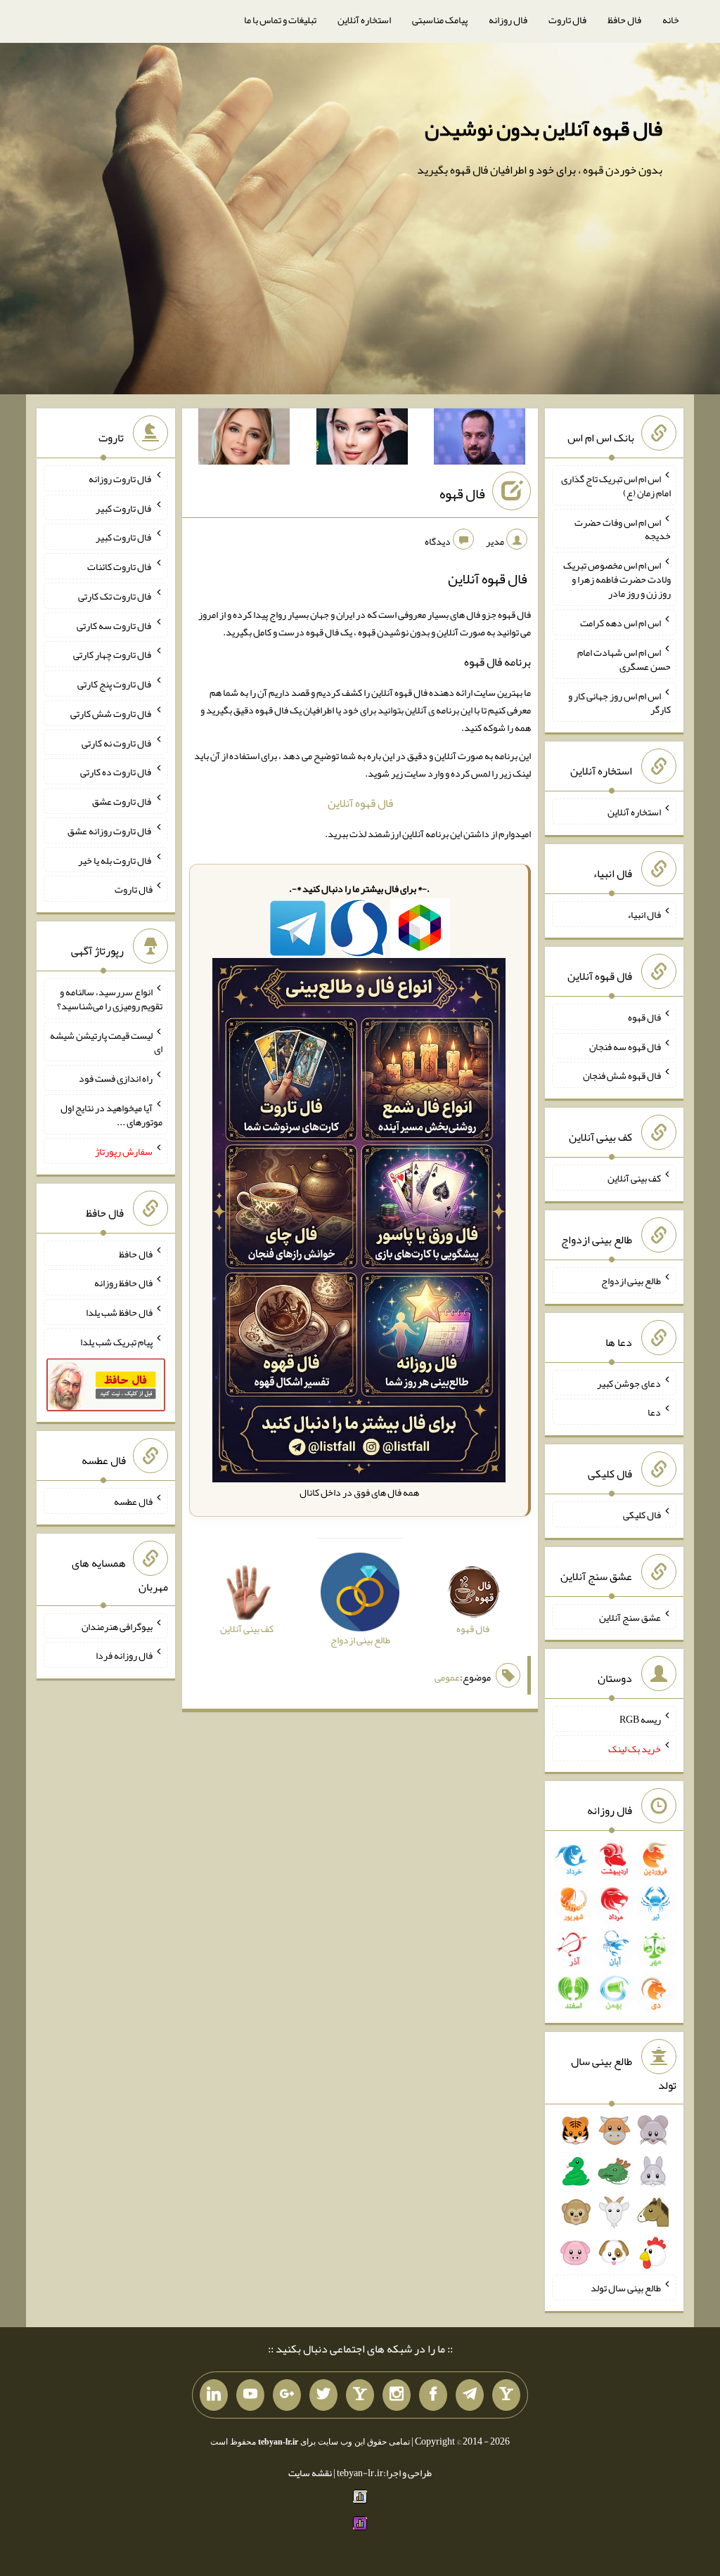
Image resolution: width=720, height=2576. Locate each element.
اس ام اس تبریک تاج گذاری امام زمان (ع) (616, 486)
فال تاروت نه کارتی (117, 742)
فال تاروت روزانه (121, 479)
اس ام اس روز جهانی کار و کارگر (619, 702)
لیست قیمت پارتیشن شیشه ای (106, 1042)
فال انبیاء (644, 914)
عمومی (447, 1677)
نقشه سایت (310, 2473)
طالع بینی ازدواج (631, 1281)
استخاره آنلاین (364, 20)
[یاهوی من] (506, 2395)
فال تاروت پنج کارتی (115, 684)
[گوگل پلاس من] (287, 2395)
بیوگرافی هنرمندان (117, 1626)
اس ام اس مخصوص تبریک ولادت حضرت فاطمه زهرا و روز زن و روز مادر (617, 579)
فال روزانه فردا (124, 1655)
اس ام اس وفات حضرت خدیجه (623, 529)
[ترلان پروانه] (362, 439)
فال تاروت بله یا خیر (115, 860)
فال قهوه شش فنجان (622, 1075)
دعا (654, 1412)
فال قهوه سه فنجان (625, 1046)
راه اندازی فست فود (116, 1078)
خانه (671, 20)
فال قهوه (462, 493)
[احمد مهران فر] (480, 439)
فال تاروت (567, 20)
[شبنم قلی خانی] (244, 439)
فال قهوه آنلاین (360, 803)
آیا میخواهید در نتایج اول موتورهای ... (111, 1115)
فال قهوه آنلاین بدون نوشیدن (544, 129)
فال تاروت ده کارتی (116, 772)
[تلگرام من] (470, 2395)
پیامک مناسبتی (440, 20)
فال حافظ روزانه (123, 1283)
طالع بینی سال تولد (626, 2288)
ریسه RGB (640, 1719)
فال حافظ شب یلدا (119, 1312)
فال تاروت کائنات (120, 567)
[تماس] (360, 2395)
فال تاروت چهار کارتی (113, 654)
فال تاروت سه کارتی (115, 625)
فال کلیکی (642, 1515)
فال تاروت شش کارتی (111, 713)
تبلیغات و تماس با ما (280, 20)
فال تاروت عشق (122, 801)
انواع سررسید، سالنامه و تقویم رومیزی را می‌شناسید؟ (110, 999)
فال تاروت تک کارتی (115, 596)
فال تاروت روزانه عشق (110, 831)
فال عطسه (133, 1501)
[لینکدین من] (214, 2395)
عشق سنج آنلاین (630, 1617)
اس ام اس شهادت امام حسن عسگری (624, 659)
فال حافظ (624, 20)
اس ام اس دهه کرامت (621, 623)
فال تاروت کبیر (124, 507)
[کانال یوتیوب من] (250, 2395)
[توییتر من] (323, 2395)
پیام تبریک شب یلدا (116, 1342)
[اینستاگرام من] (397, 2395)
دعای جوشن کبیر (629, 1383)
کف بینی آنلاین (634, 1178)
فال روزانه (508, 20)
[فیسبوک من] (433, 2395)
